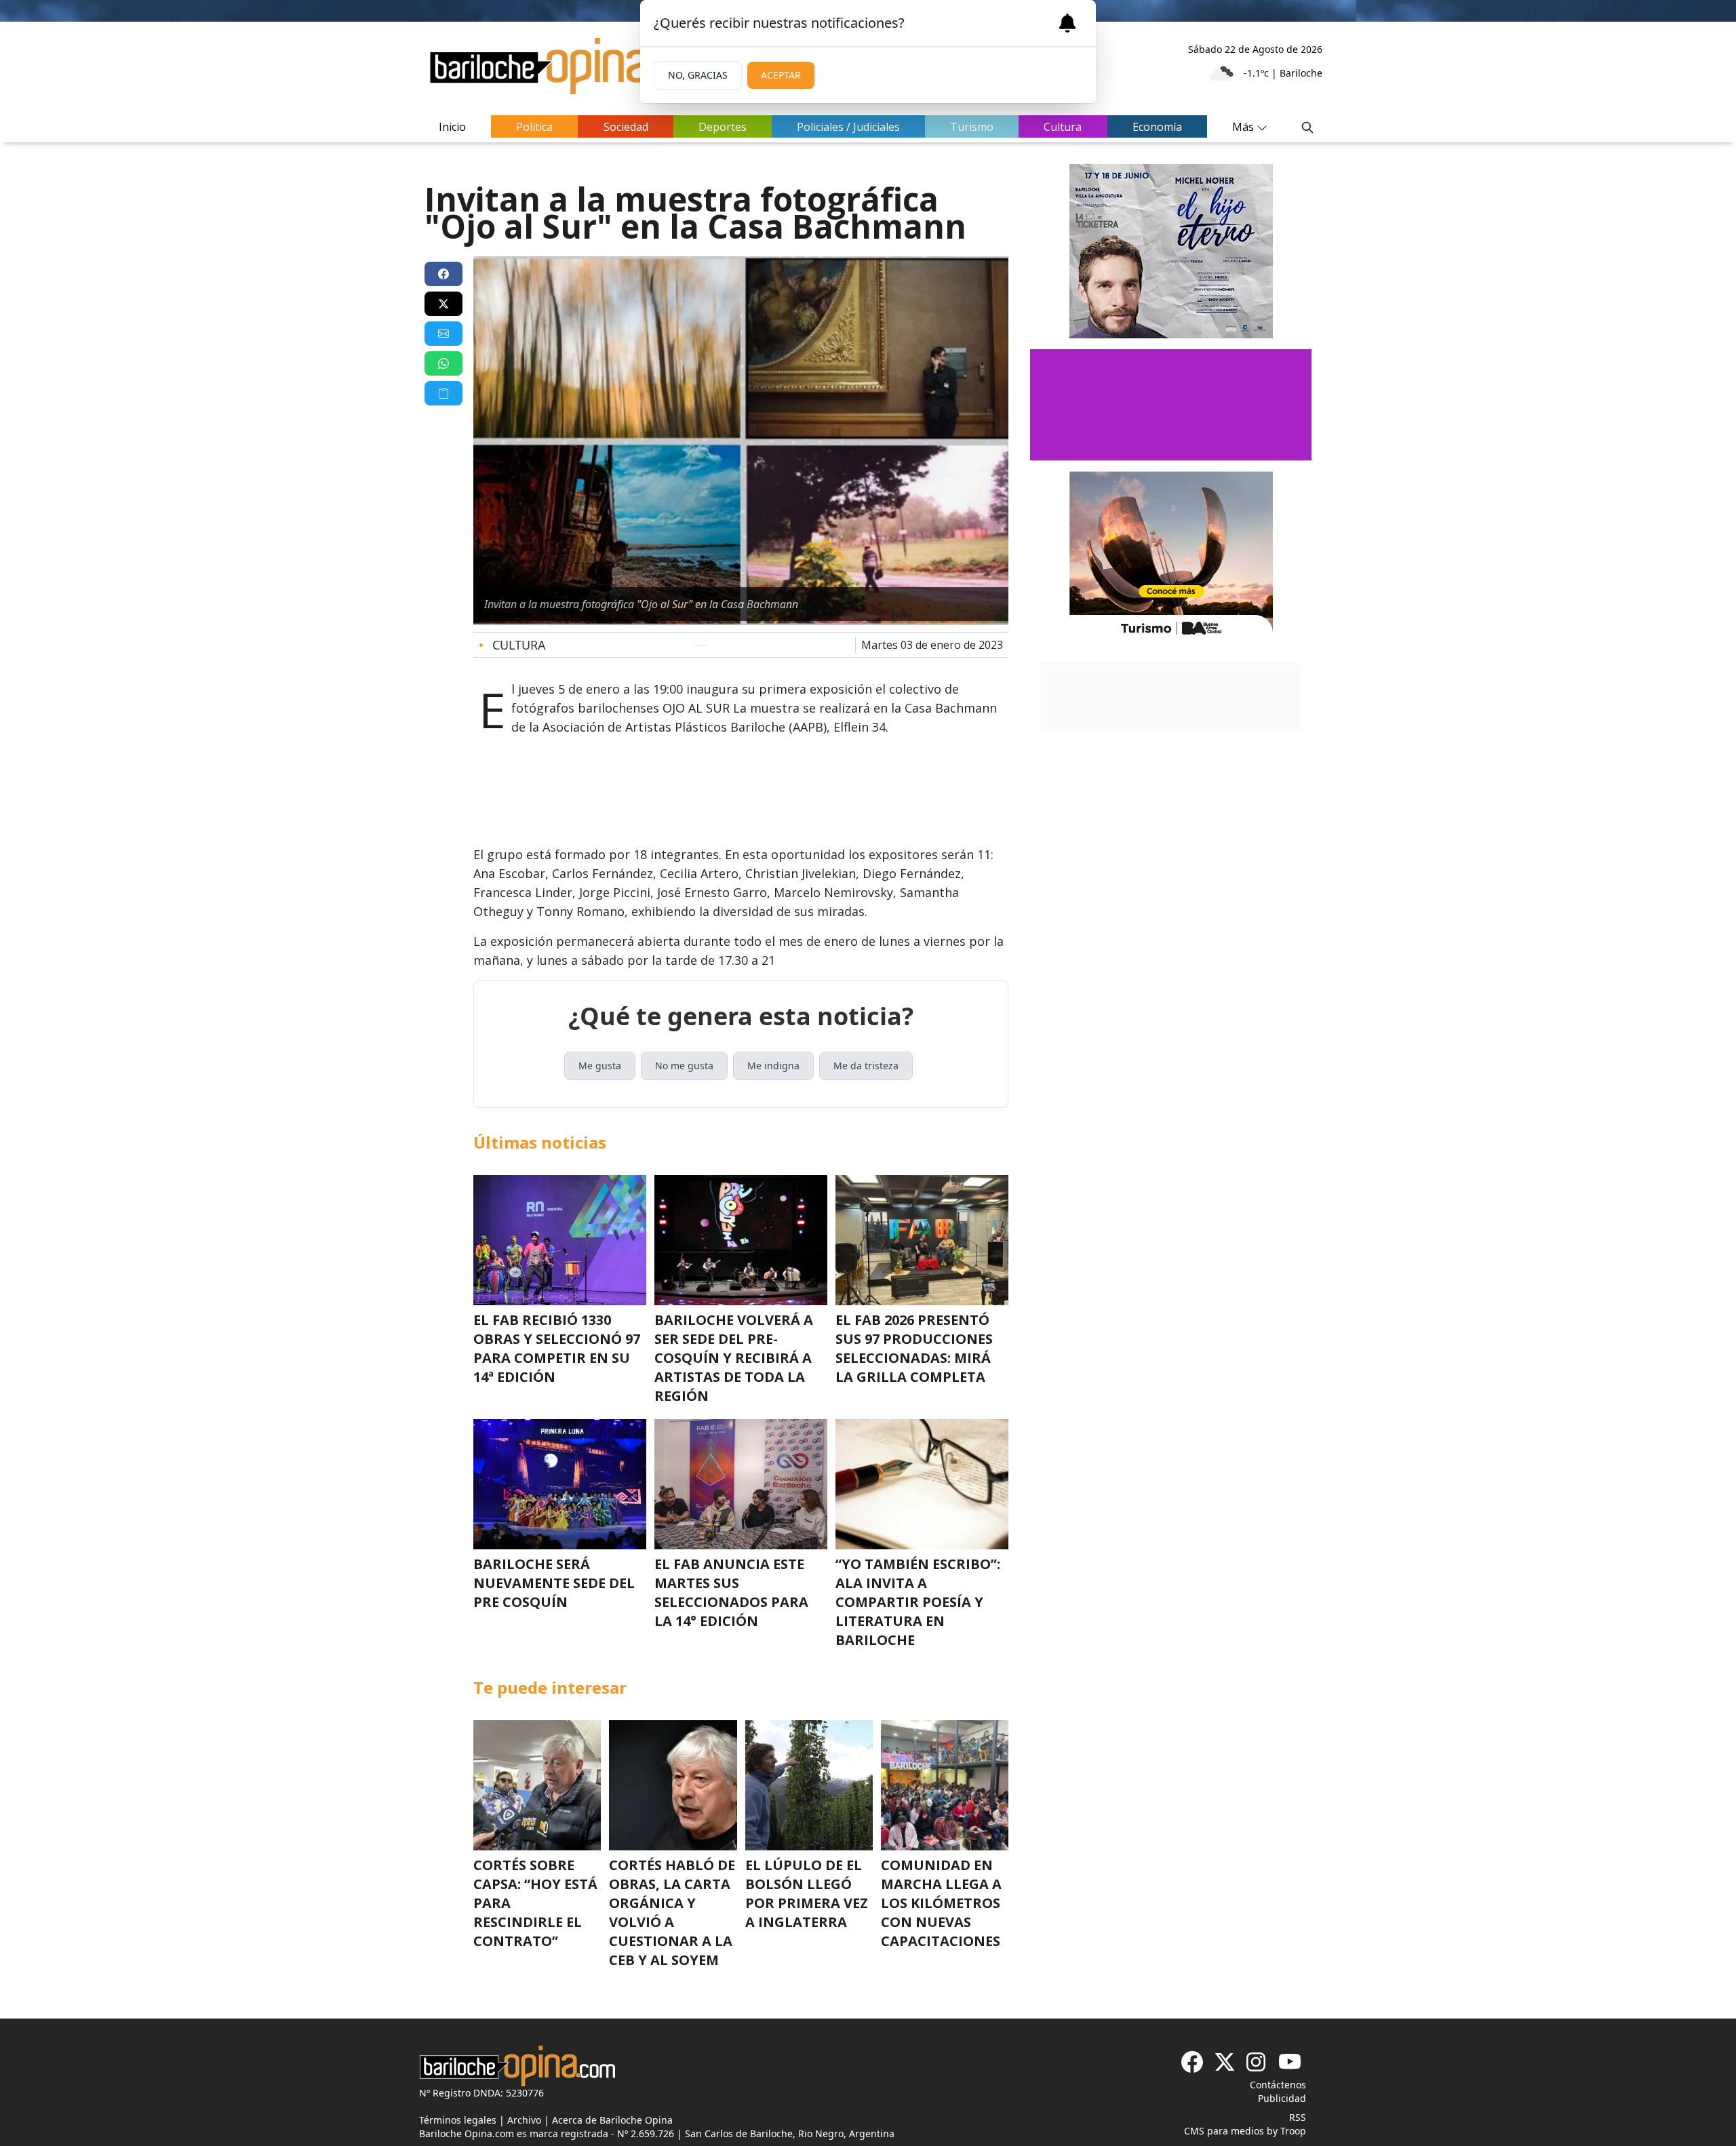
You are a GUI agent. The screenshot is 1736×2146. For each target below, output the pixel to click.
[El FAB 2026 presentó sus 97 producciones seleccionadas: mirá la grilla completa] (922, 1240)
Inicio (452, 127)
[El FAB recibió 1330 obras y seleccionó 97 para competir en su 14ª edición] (560, 1240)
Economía (1157, 127)
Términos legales (458, 2120)
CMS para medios (1224, 2131)
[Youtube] (1290, 2062)
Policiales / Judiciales (848, 127)
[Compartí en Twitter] (443, 304)
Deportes (723, 127)
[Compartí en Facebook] (443, 274)
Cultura (1063, 127)
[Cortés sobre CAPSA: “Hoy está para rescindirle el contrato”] (537, 1785)
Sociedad (626, 127)
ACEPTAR (781, 75)
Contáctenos (1278, 2085)
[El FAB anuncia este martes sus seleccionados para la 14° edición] (741, 1484)
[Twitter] (1225, 2062)
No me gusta (684, 1066)
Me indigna (773, 1066)
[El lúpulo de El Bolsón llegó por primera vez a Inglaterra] (809, 1785)
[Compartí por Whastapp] (443, 363)
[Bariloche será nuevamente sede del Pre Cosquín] (560, 1484)
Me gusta (600, 1066)
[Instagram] (1257, 2062)
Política (534, 127)
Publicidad (1282, 2098)
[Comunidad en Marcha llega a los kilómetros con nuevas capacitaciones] (945, 1785)
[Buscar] (1307, 127)
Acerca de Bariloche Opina (612, 2120)
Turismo (972, 127)
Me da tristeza (866, 1066)
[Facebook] (1192, 2062)
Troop (1293, 2131)
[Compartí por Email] (443, 334)
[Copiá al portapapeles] (443, 393)
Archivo (524, 2120)
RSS (1298, 2117)
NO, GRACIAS (698, 75)
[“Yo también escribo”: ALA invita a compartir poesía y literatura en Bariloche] (922, 1484)
